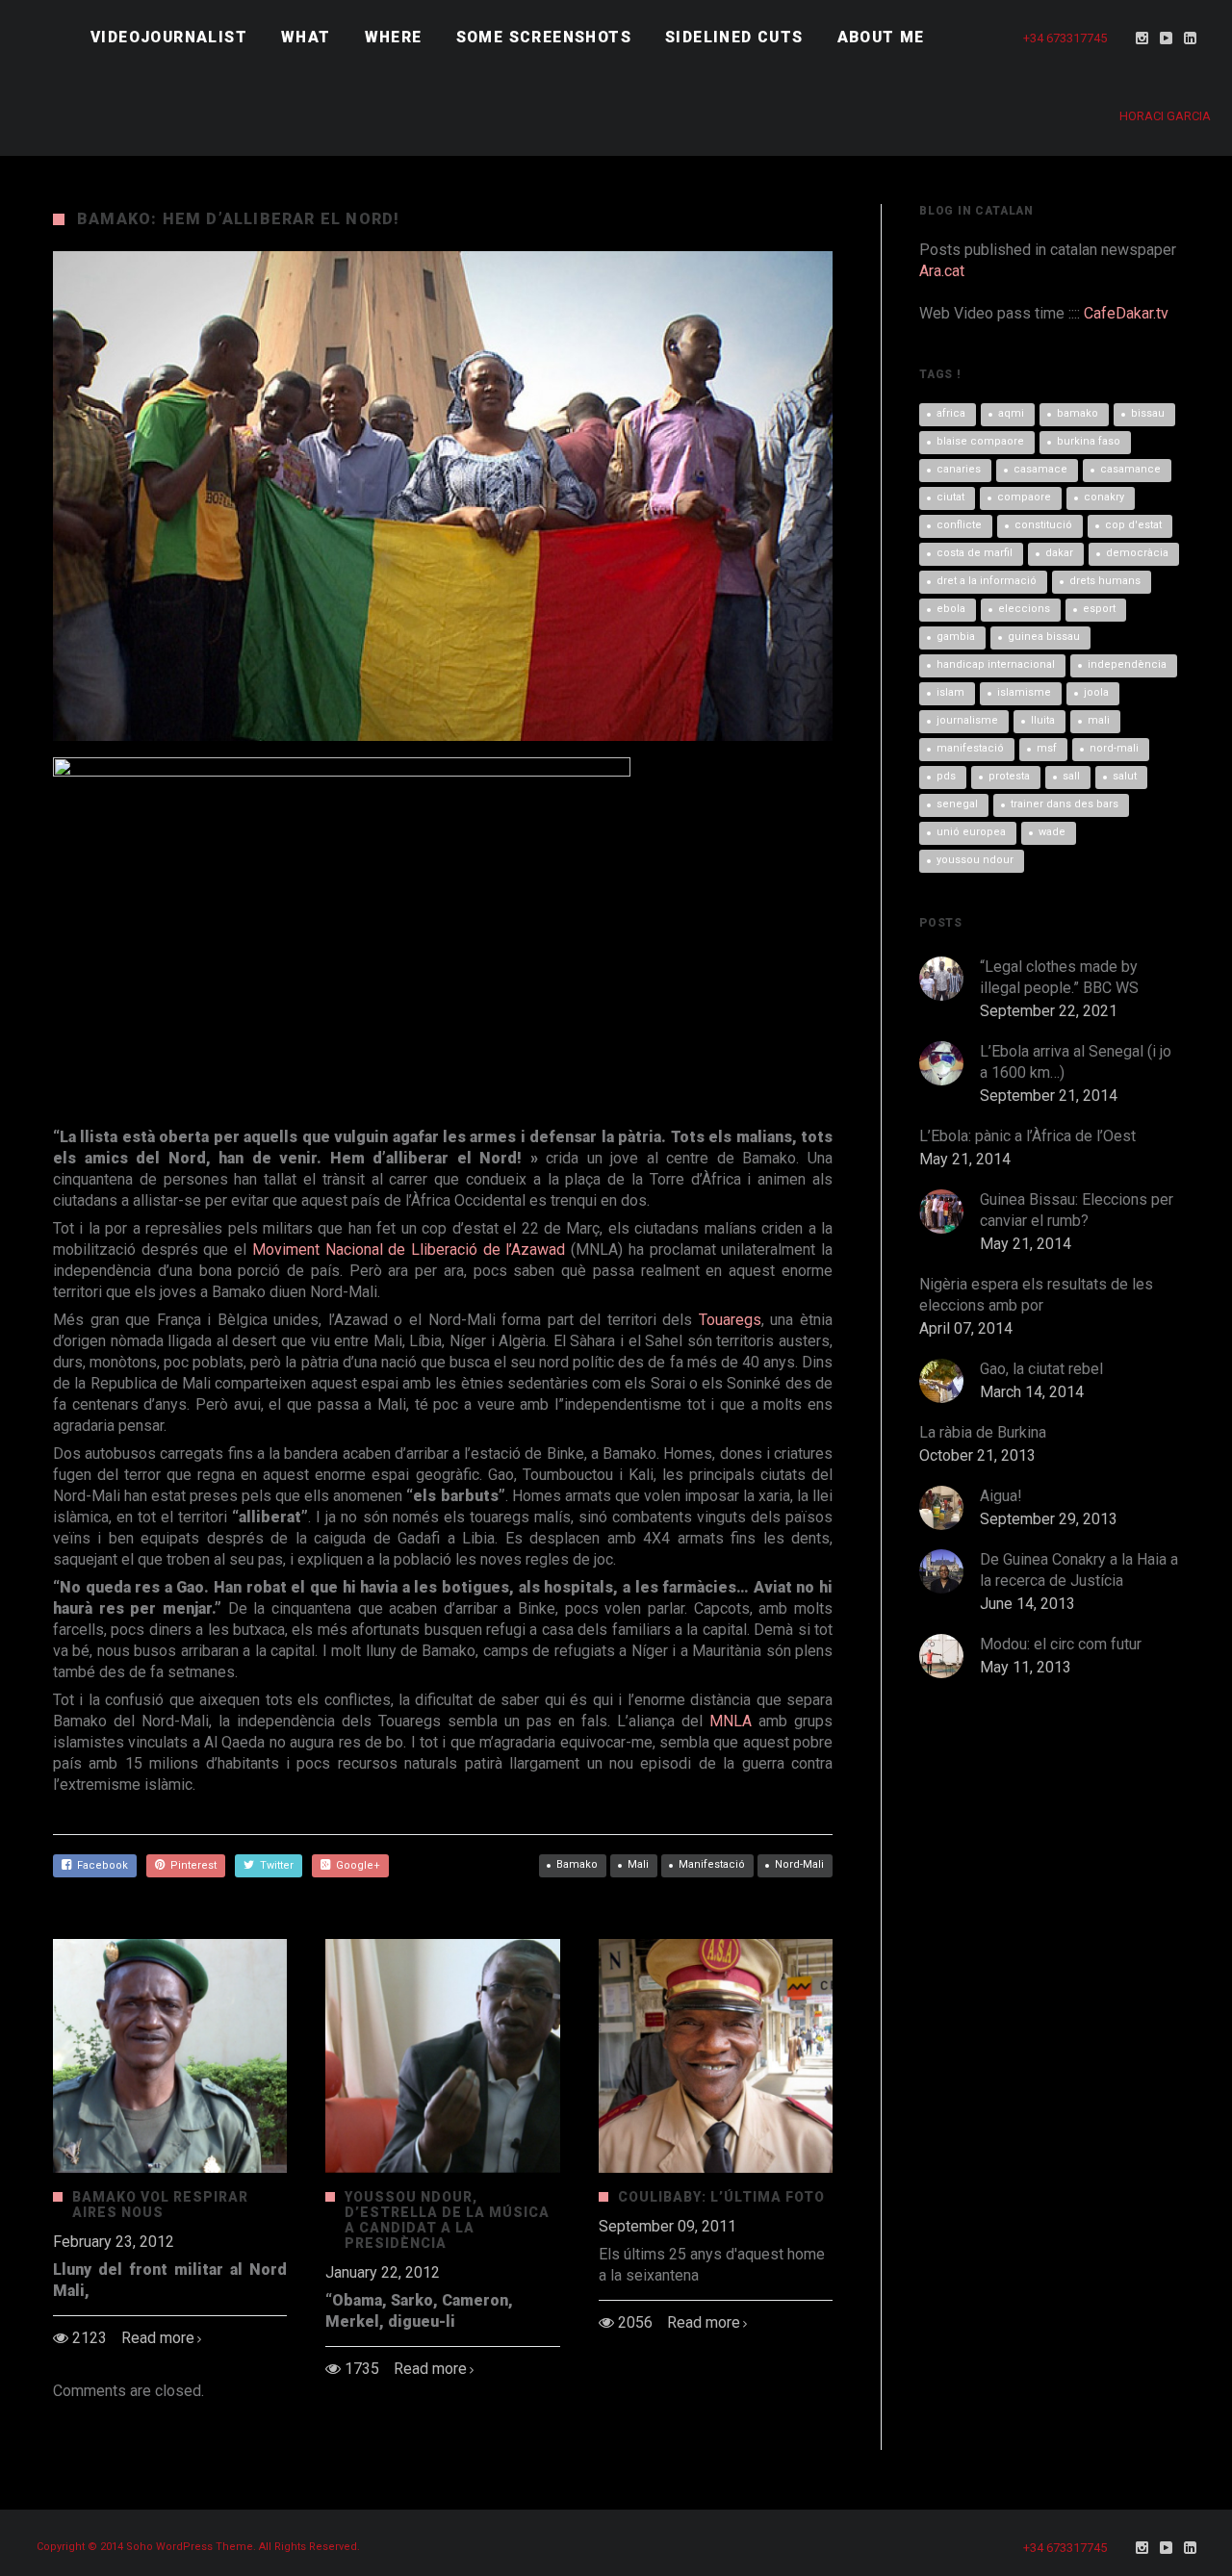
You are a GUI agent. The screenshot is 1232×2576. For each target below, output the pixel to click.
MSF (1047, 748)
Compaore (1024, 497)
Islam (950, 692)
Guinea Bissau (1044, 637)
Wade (1052, 832)
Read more (158, 2338)
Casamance (1130, 469)
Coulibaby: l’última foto (721, 2197)
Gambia (956, 637)
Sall (1071, 776)
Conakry (1104, 497)
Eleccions (1024, 609)
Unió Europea (971, 832)
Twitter (274, 1865)
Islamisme (1024, 692)
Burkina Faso (1089, 441)
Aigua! (1001, 1496)
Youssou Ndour (975, 860)
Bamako (577, 1864)
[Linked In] (1191, 38)
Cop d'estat (1133, 525)
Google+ (355, 1865)
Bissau (1148, 413)
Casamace (1040, 469)
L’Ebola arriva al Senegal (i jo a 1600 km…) (1076, 1062)
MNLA (734, 1721)
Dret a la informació (987, 581)
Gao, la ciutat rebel (1041, 1369)
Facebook (100, 1865)
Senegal (957, 804)
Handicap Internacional (996, 664)
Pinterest (191, 1865)
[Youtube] (1167, 38)
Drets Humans (1105, 581)
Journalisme (967, 720)
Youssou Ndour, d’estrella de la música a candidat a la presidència (447, 2220)
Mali (638, 1864)
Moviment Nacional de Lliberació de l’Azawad (409, 1250)
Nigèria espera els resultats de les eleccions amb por (1036, 1295)
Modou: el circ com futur (1061, 1644)
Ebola (951, 609)
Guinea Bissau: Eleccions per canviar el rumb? (1077, 1210)
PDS (946, 776)
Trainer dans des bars (1065, 804)
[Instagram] (1142, 38)
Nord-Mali (799, 1864)
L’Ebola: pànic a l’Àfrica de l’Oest (1027, 1136)
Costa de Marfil (975, 553)
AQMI (1011, 413)
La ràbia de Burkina (983, 1432)
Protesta (1009, 776)
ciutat (950, 497)
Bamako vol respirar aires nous (160, 2205)
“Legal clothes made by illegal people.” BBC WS (1059, 977)
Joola (1096, 692)
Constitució (1043, 525)
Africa (951, 413)
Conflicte (959, 525)
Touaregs (730, 1320)
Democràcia (1137, 553)
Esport (1099, 609)
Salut (1125, 776)
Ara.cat (942, 271)
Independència (1127, 664)
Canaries (959, 469)
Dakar (1059, 553)
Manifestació (712, 1864)
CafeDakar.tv (1126, 313)
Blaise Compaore (980, 441)
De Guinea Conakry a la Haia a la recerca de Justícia (1079, 1570)
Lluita (1043, 720)
